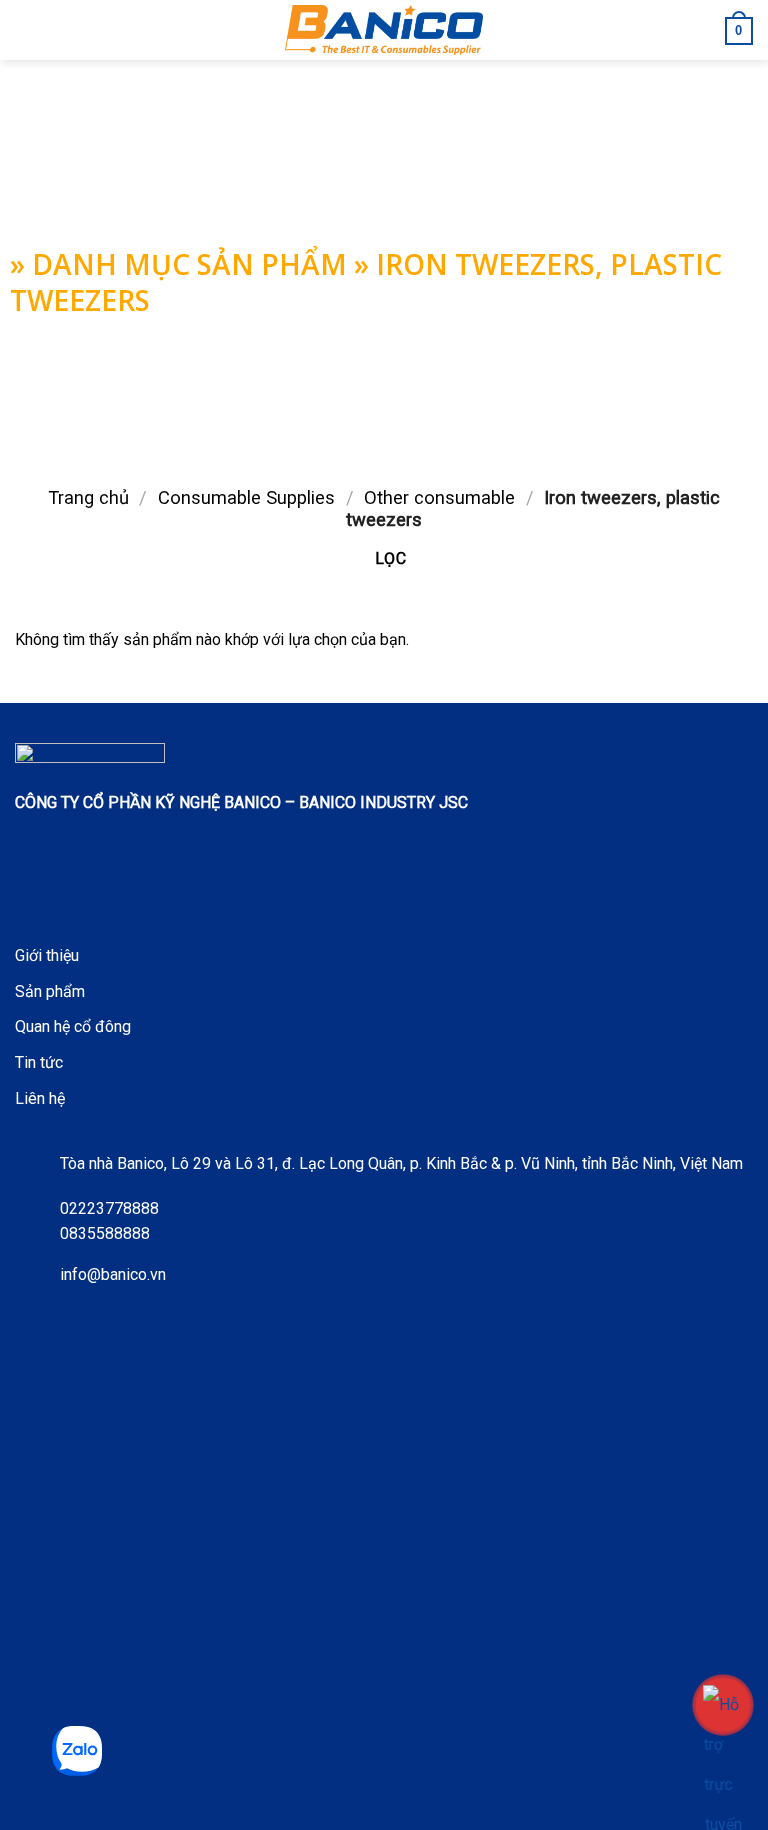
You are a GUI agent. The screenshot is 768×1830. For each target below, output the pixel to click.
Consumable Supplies (246, 497)
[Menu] (27, 29)
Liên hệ (40, 1098)
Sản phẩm (50, 991)
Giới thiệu (47, 955)
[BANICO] (384, 30)
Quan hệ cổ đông (73, 1026)
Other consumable (439, 497)
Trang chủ (88, 497)
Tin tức (39, 1062)
